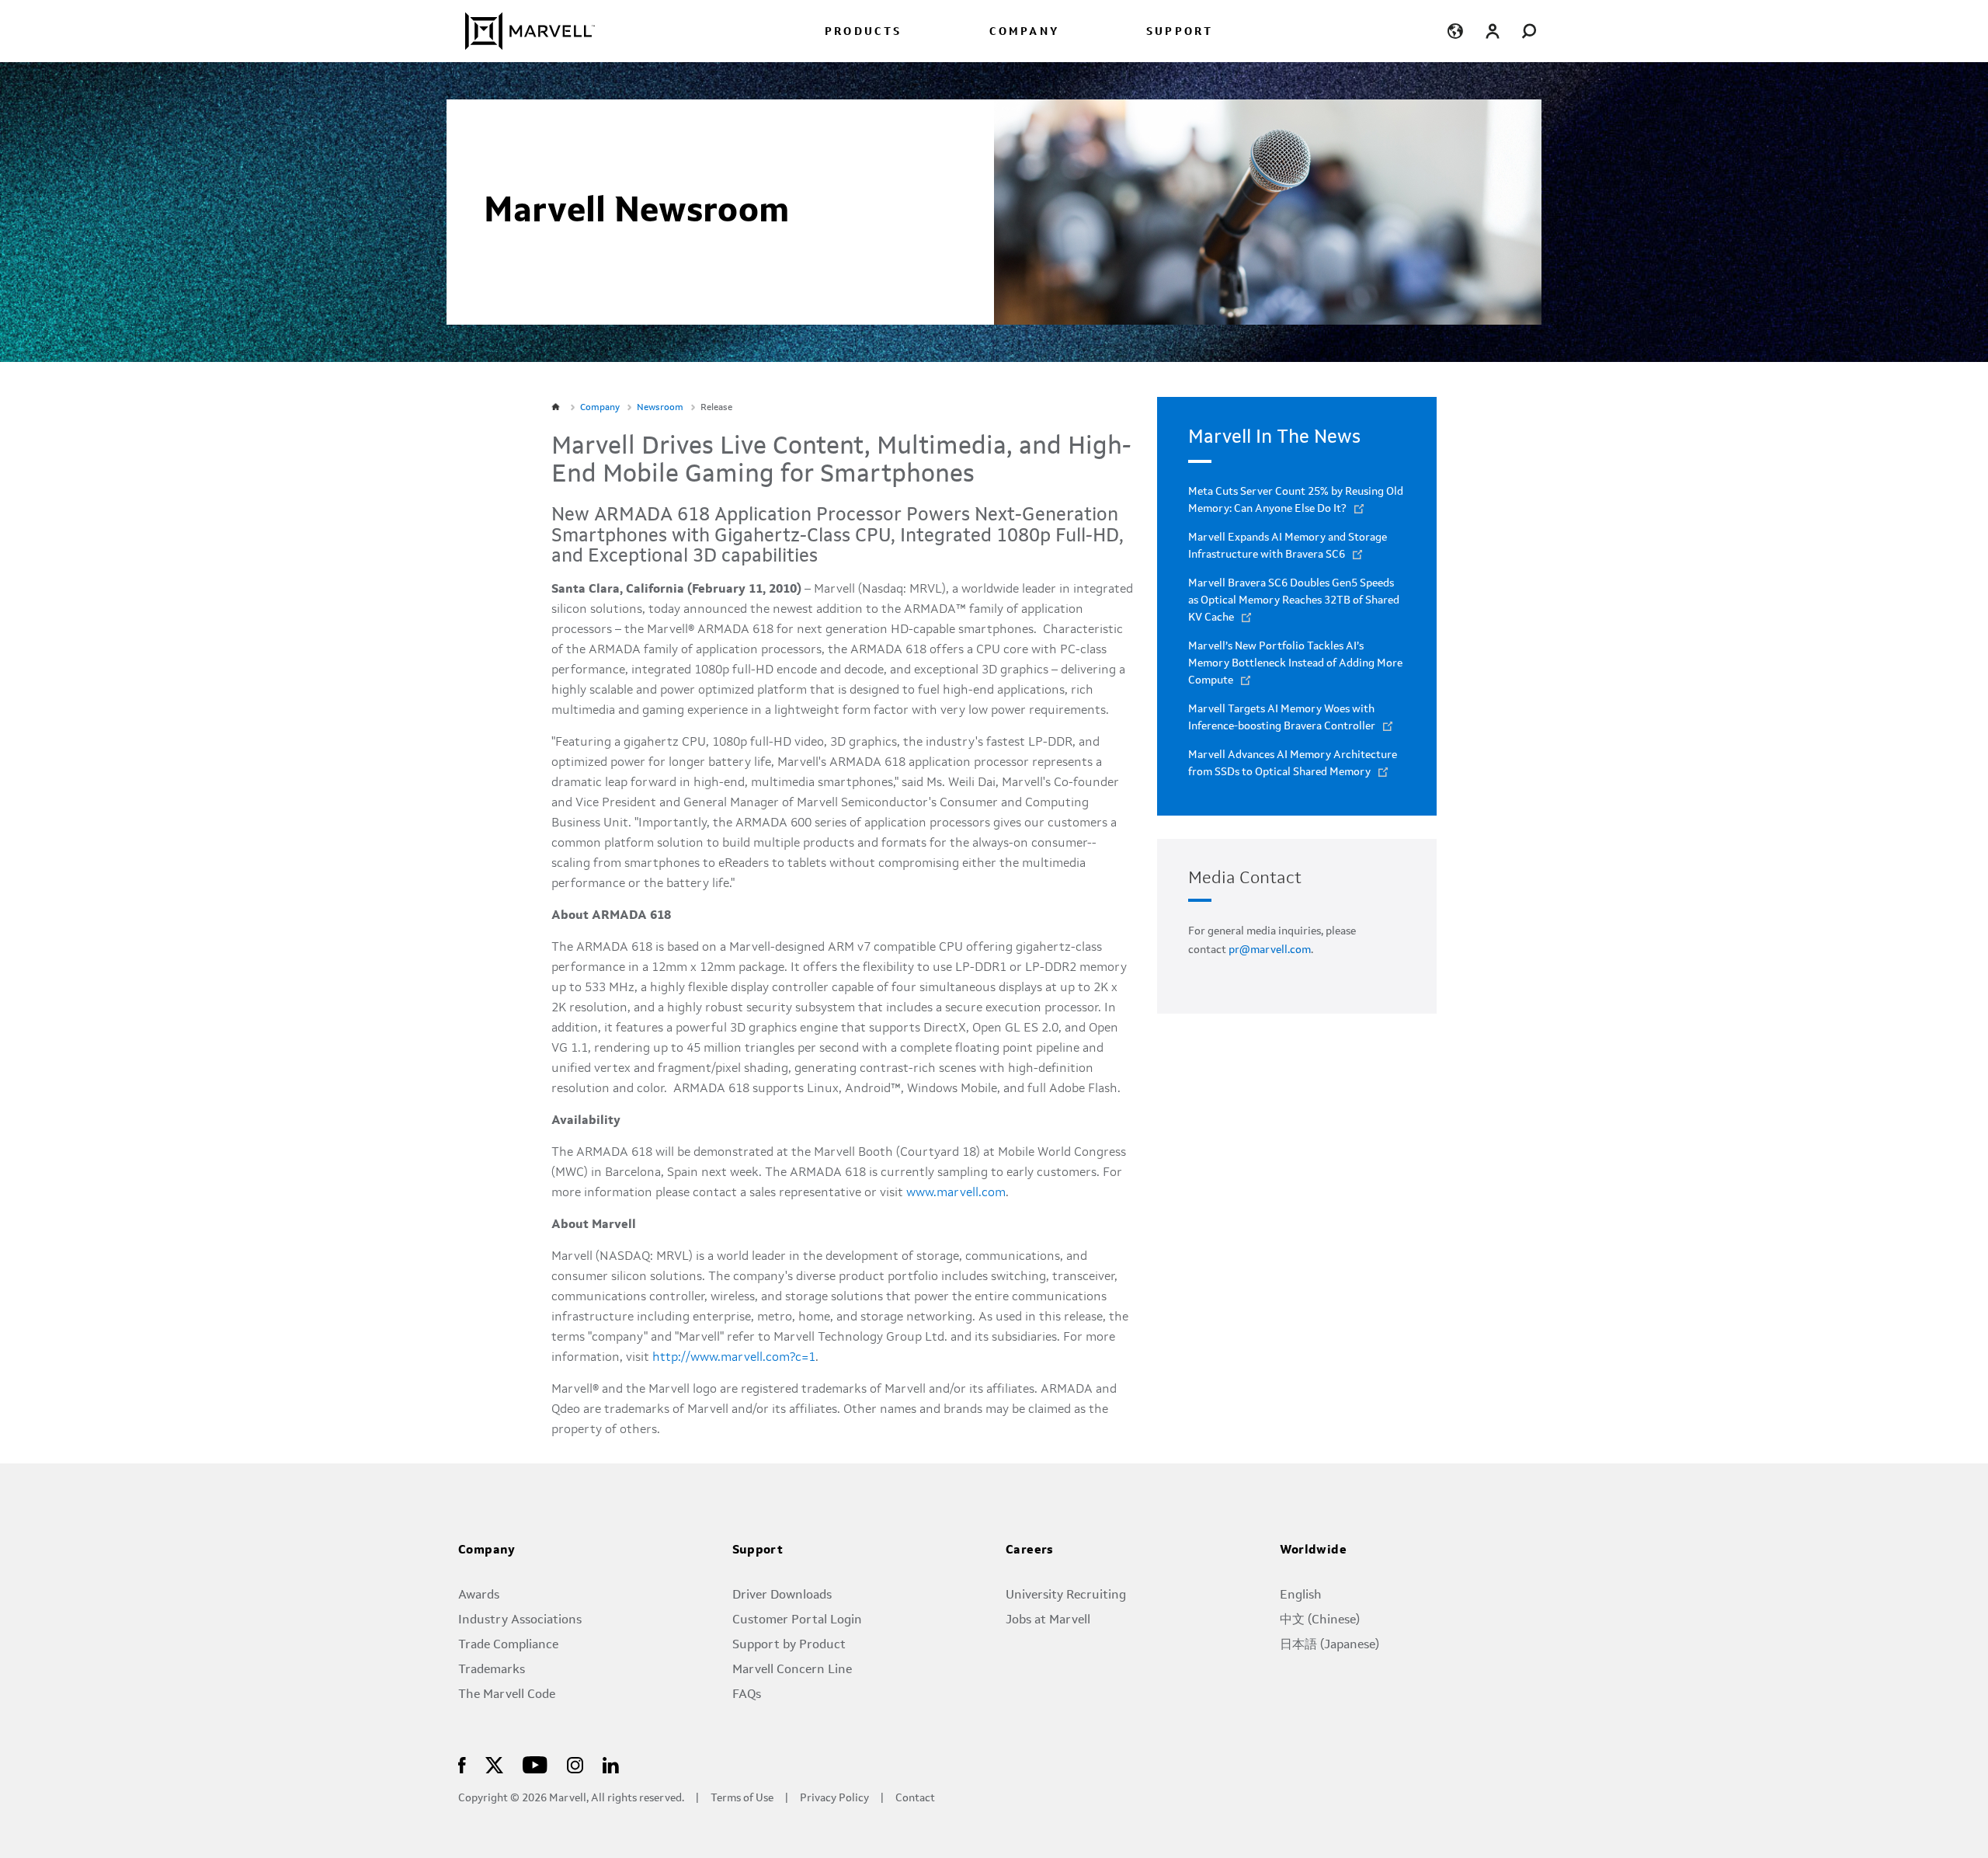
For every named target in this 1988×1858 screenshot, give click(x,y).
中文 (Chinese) (1320, 1620)
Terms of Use (742, 1799)
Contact (915, 1799)
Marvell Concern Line (792, 1670)
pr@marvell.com (1270, 950)
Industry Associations (520, 1620)
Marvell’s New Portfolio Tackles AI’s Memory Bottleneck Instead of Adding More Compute (1295, 663)
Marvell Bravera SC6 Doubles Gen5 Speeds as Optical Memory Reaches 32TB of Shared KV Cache (1294, 600)
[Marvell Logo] (521, 31)
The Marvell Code (507, 1695)
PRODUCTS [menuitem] (864, 32)
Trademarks (492, 1670)
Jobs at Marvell (1048, 1620)
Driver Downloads (782, 1595)
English (1301, 1595)
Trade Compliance (508, 1645)
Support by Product (789, 1645)
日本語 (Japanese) (1329, 1645)
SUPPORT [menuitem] (1180, 32)
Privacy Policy (834, 1799)
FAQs (747, 1695)
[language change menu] (1455, 31)
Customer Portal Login (797, 1620)
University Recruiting (1066, 1595)
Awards (479, 1595)
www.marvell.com (956, 1193)
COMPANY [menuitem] (1024, 32)
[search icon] (1529, 31)
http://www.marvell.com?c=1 (734, 1358)
